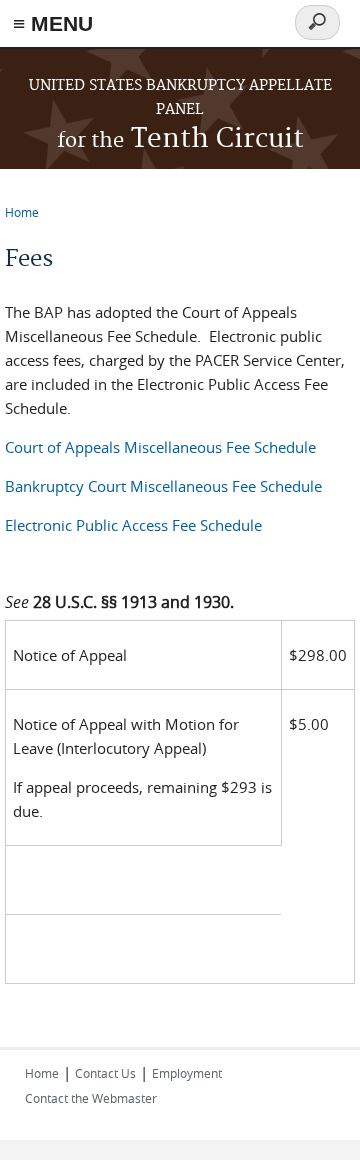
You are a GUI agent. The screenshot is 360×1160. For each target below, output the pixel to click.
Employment (187, 1073)
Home (22, 212)
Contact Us (105, 1073)
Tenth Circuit (180, 139)
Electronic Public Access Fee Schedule (133, 525)
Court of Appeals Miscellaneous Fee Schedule (160, 447)
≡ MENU (53, 23)
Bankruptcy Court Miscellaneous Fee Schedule (163, 486)
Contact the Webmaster (91, 1098)
